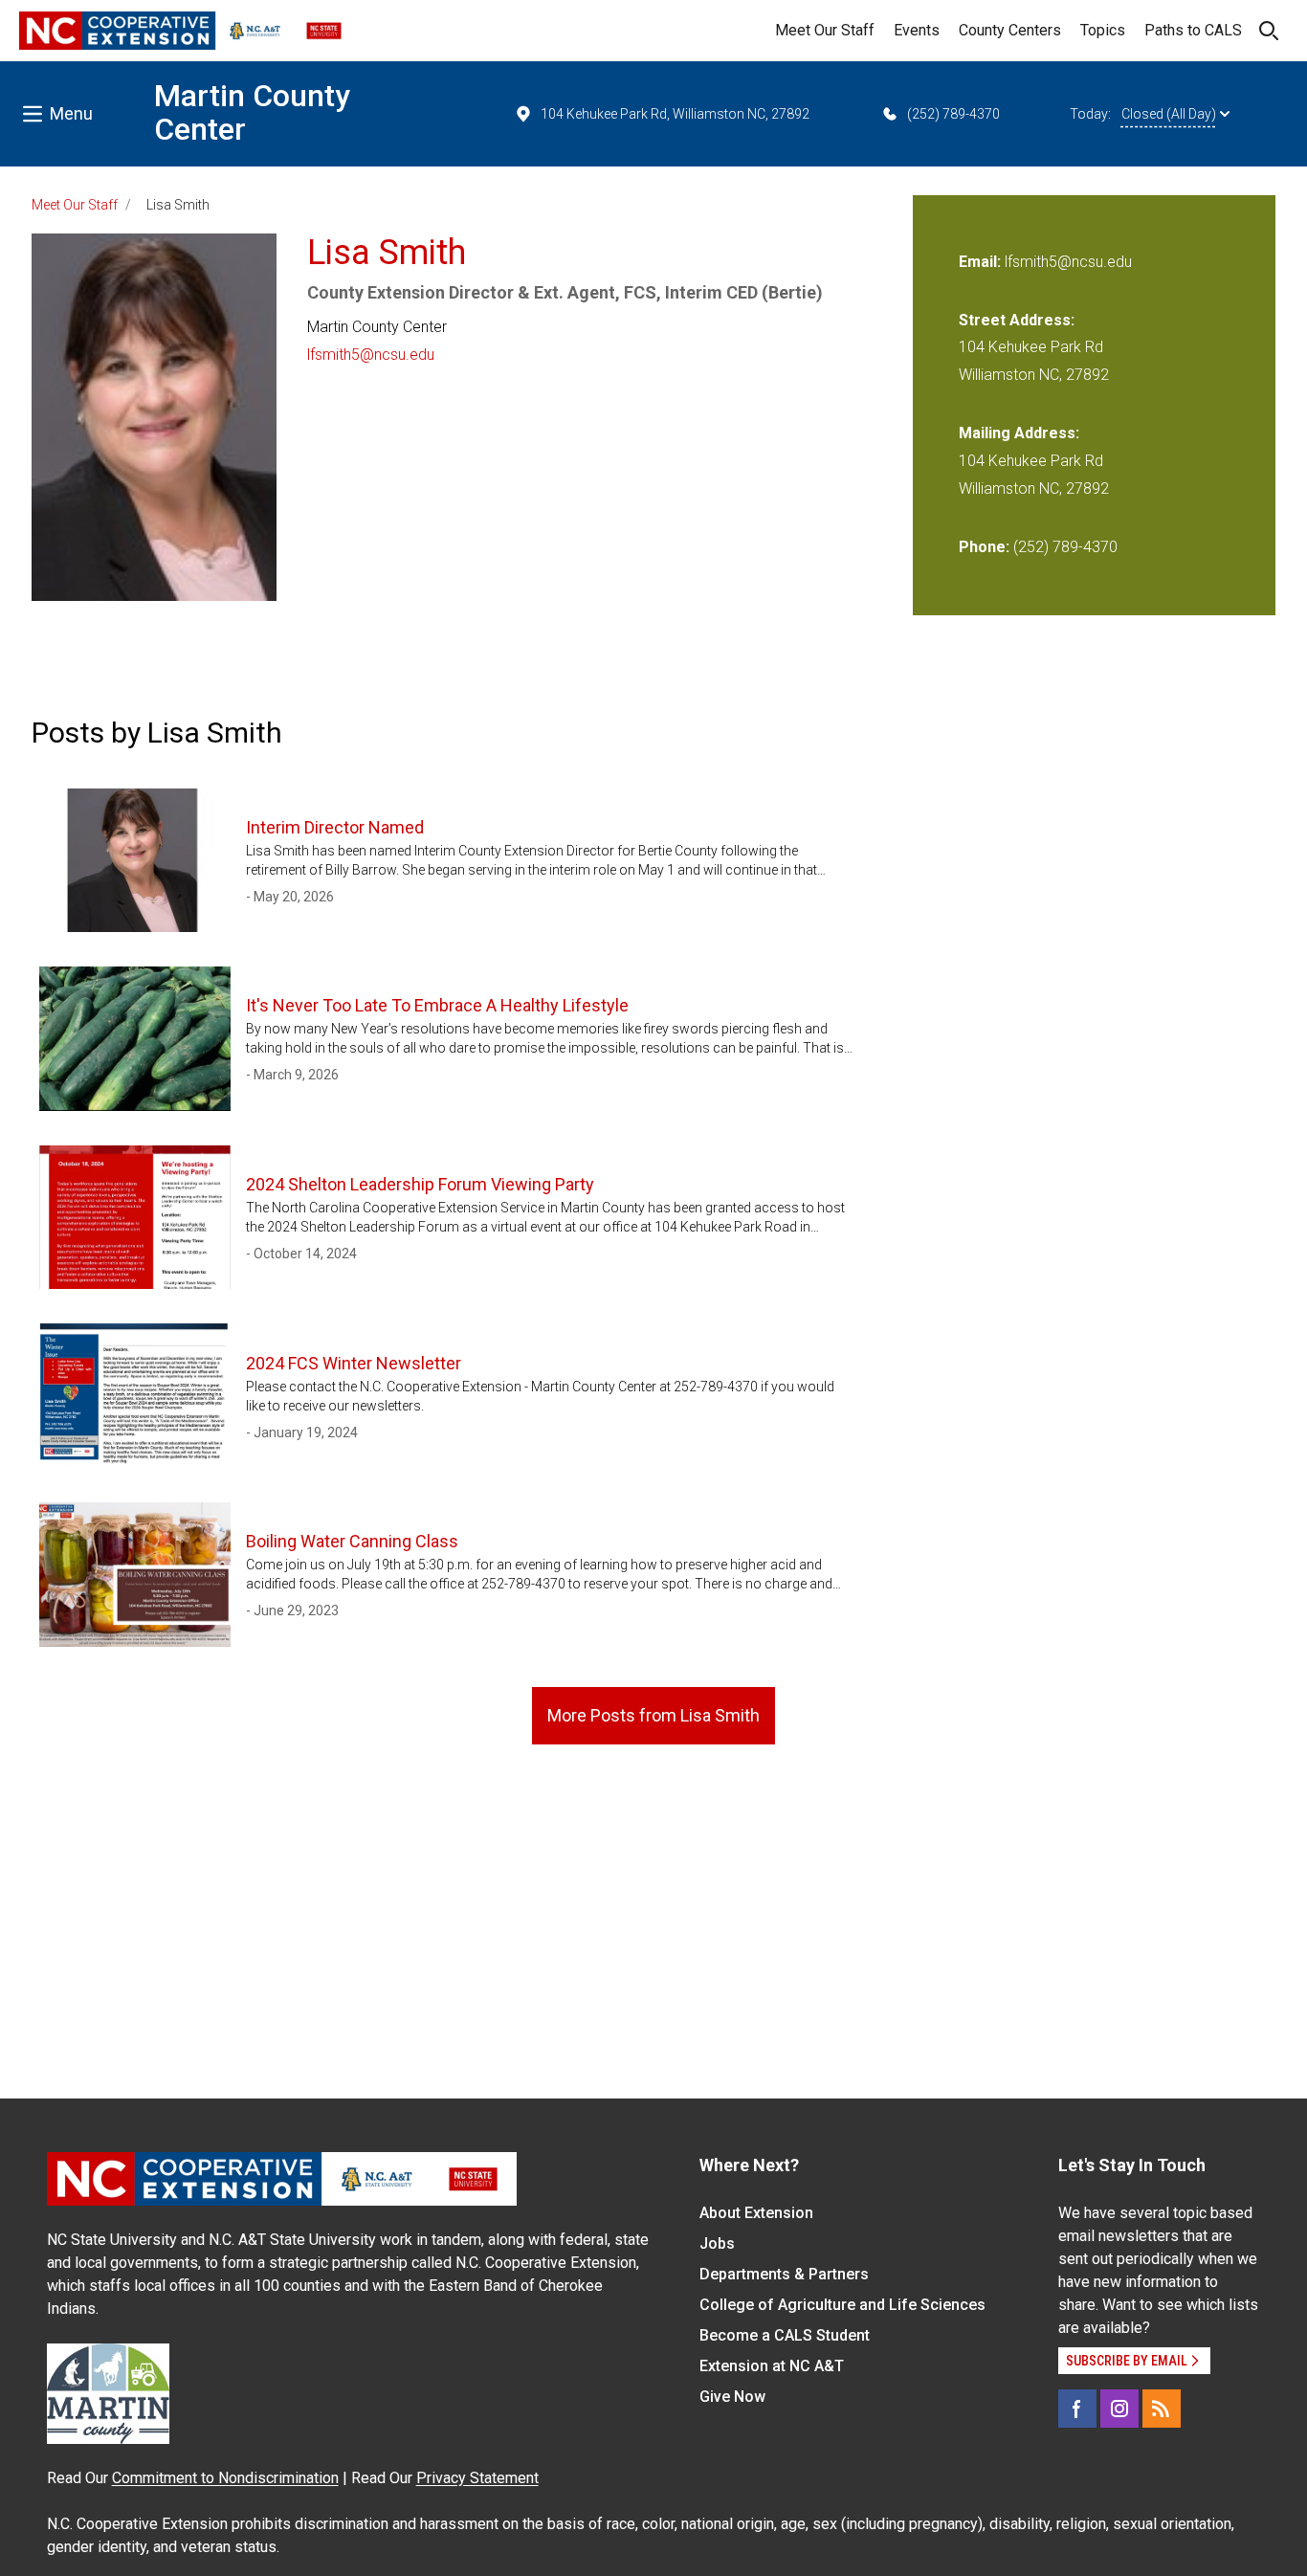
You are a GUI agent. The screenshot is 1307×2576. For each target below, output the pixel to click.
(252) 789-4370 (953, 114)
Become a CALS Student (785, 2335)
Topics (1103, 30)
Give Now (732, 2397)
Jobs (717, 2243)
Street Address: (1017, 320)
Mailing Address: (1019, 433)
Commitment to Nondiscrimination (225, 2478)
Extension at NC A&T (772, 2366)
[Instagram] (1119, 2409)
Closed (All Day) (1169, 114)
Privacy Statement (477, 2478)
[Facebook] (1077, 2409)
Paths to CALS (1193, 30)
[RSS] (1162, 2409)
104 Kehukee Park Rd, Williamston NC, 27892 (675, 114)
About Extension (756, 2213)
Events (917, 30)
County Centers (1010, 30)
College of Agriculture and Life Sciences (842, 2305)
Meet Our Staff (825, 30)
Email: (982, 262)
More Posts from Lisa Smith (653, 1715)
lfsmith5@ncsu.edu (371, 355)
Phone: (984, 547)
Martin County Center (252, 112)
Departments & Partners (784, 2274)
